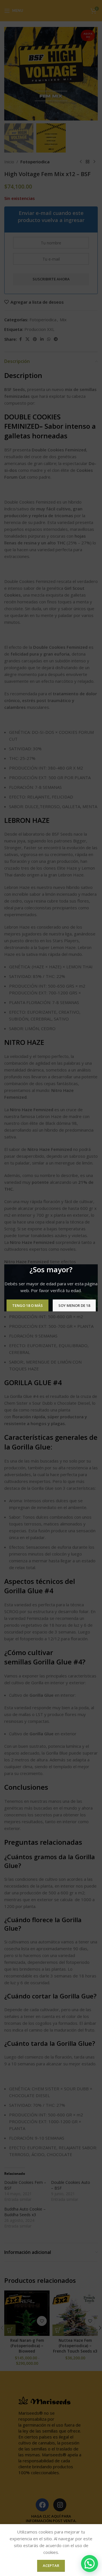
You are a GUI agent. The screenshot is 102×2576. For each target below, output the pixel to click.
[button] (90, 2564)
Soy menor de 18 (74, 1305)
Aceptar (51, 2566)
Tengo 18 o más (27, 1305)
